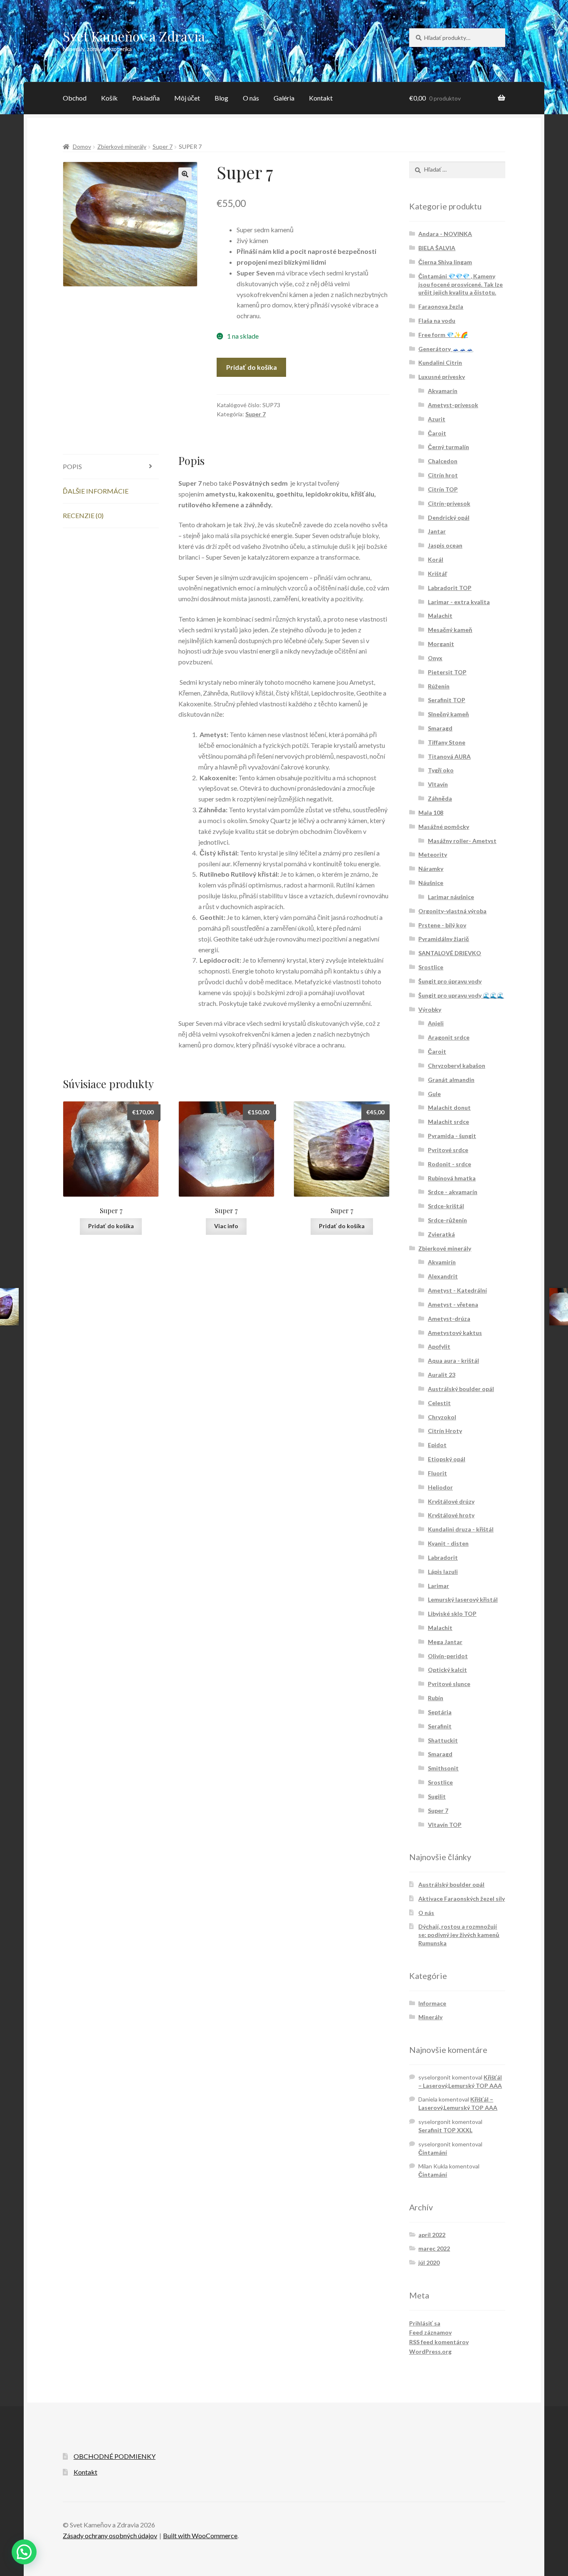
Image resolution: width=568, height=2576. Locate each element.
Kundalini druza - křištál (461, 1529)
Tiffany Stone (447, 742)
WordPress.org (430, 2351)
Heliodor (440, 1487)
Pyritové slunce (449, 1684)
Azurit (437, 419)
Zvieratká (441, 1234)
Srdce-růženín (447, 1220)
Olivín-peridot (448, 1656)
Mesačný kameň (450, 630)
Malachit (440, 616)
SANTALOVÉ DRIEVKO (450, 953)
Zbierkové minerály (122, 146)
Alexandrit (443, 1276)
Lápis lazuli (443, 1572)
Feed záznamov (430, 2332)
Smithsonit (443, 1768)
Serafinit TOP (447, 700)
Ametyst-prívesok (453, 405)
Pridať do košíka (252, 367)
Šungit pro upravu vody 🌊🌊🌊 (461, 995)
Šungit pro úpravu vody (450, 981)
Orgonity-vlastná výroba (452, 911)
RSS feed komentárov (439, 2342)
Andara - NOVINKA (445, 234)
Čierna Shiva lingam (445, 262)
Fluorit (437, 1473)
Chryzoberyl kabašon (457, 1066)
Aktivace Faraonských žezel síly (462, 1899)
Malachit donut (449, 1107)
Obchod (75, 98)
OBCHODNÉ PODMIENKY (115, 2456)
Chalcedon (443, 461)
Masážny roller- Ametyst (462, 841)
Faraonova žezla (441, 306)
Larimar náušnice (451, 897)
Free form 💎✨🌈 (443, 335)
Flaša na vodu (437, 321)
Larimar (438, 1586)
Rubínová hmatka (452, 1178)
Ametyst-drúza (449, 1319)
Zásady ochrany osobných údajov (110, 2535)
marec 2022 (434, 2248)
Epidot (437, 1445)
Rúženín (439, 686)
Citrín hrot (443, 475)
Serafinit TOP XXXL (445, 2130)
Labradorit (443, 1557)
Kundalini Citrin (440, 363)
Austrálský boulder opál (461, 1389)
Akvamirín (442, 1262)
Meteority (433, 854)
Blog (221, 98)
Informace (432, 2003)
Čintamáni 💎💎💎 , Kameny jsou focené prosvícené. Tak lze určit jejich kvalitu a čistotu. (461, 284)
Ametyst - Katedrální (457, 1290)
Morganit (441, 644)
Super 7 (163, 146)
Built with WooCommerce (200, 2535)
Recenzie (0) (83, 515)
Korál (436, 559)
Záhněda (440, 798)
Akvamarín (443, 391)
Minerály (430, 2017)
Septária (440, 1712)
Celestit (439, 1403)
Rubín (436, 1698)
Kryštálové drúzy (451, 1501)
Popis (72, 466)
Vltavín (438, 784)
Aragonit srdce (449, 1037)
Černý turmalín (448, 447)
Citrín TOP (443, 489)
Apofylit (439, 1346)
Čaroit (437, 433)
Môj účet (187, 98)
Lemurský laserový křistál (463, 1599)
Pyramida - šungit (452, 1136)
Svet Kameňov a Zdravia (134, 36)
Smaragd (440, 728)
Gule (434, 1094)
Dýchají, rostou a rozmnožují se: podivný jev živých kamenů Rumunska (459, 1935)
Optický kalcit (447, 1670)
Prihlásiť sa (425, 2323)
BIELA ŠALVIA (437, 248)
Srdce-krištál (446, 1206)
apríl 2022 (432, 2235)
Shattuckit (443, 1740)
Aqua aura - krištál (453, 1361)
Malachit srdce (448, 1122)
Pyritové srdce (448, 1150)
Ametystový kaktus (455, 1333)
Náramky (431, 869)
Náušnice (431, 883)
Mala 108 (431, 812)
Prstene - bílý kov (442, 925)
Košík (109, 98)
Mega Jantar (445, 1642)
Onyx (435, 658)
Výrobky (430, 1009)
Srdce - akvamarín (453, 1192)
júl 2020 (429, 2263)
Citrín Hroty (445, 1431)
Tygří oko (441, 770)
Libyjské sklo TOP (452, 1614)
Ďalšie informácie (96, 491)
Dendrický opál (449, 517)
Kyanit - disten (448, 1543)
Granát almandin (451, 1080)
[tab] (111, 467)
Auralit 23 (442, 1375)
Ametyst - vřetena (453, 1304)
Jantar (437, 531)
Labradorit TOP (450, 588)
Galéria (284, 98)
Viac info (226, 1226)
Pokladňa (146, 98)
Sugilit (437, 1796)
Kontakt (321, 98)
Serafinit (440, 1726)
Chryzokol (442, 1417)
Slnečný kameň (448, 714)
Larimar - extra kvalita (459, 602)
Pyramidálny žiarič (444, 939)
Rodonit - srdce (449, 1164)
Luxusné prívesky (442, 377)
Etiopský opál (447, 1459)
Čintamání (433, 2152)
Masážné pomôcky (444, 827)
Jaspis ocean (445, 545)
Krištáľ (437, 574)
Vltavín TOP (445, 1825)
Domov (82, 146)
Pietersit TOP (447, 672)
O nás (251, 98)
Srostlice (431, 967)
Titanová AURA (449, 756)
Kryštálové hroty (451, 1515)
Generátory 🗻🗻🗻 (446, 349)
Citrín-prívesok (449, 503)
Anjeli (436, 1023)
